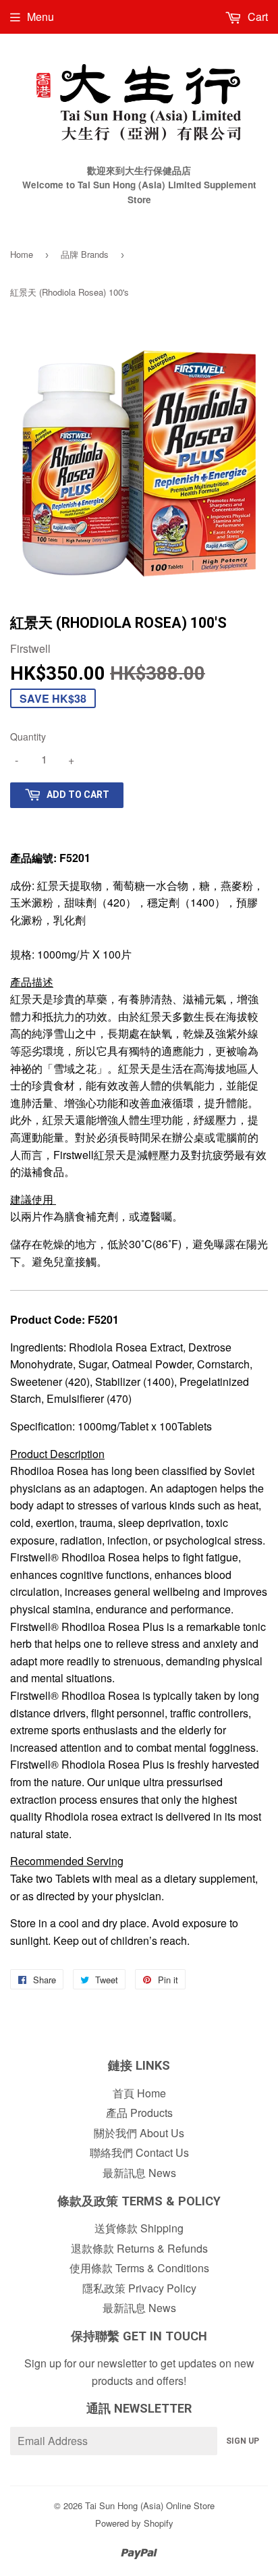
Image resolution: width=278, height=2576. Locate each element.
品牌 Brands (85, 254)
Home (22, 254)
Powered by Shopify (134, 2523)
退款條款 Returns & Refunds (139, 2248)
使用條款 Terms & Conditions (139, 2268)
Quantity (28, 736)
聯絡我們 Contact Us (139, 2152)
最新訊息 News (139, 2173)
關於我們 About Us (139, 2133)
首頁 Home (139, 2093)
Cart (256, 17)
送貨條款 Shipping (139, 2228)
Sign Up (243, 2441)
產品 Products (139, 2113)
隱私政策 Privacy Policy (139, 2288)
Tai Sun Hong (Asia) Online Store (150, 2505)
